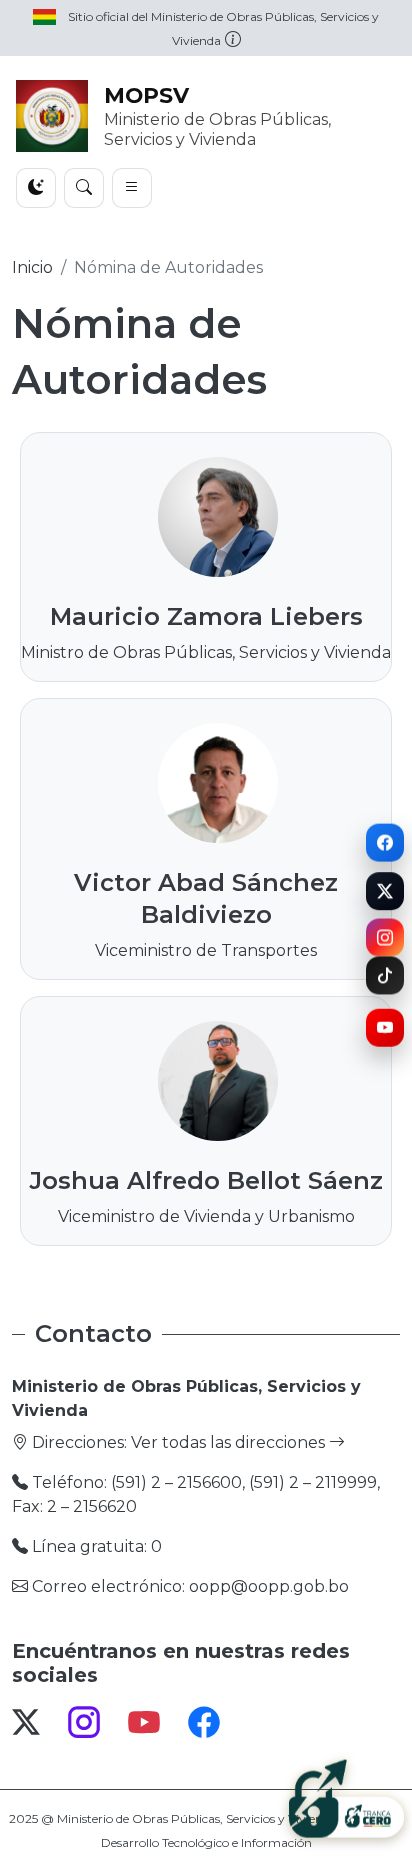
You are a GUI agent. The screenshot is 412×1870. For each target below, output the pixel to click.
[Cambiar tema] (36, 188)
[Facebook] (385, 841)
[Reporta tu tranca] (346, 1797)
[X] (385, 892)
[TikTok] (385, 977)
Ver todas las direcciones (230, 1442)
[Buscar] (84, 188)
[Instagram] (385, 936)
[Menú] (132, 188)
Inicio (32, 267)
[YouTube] (385, 1030)
